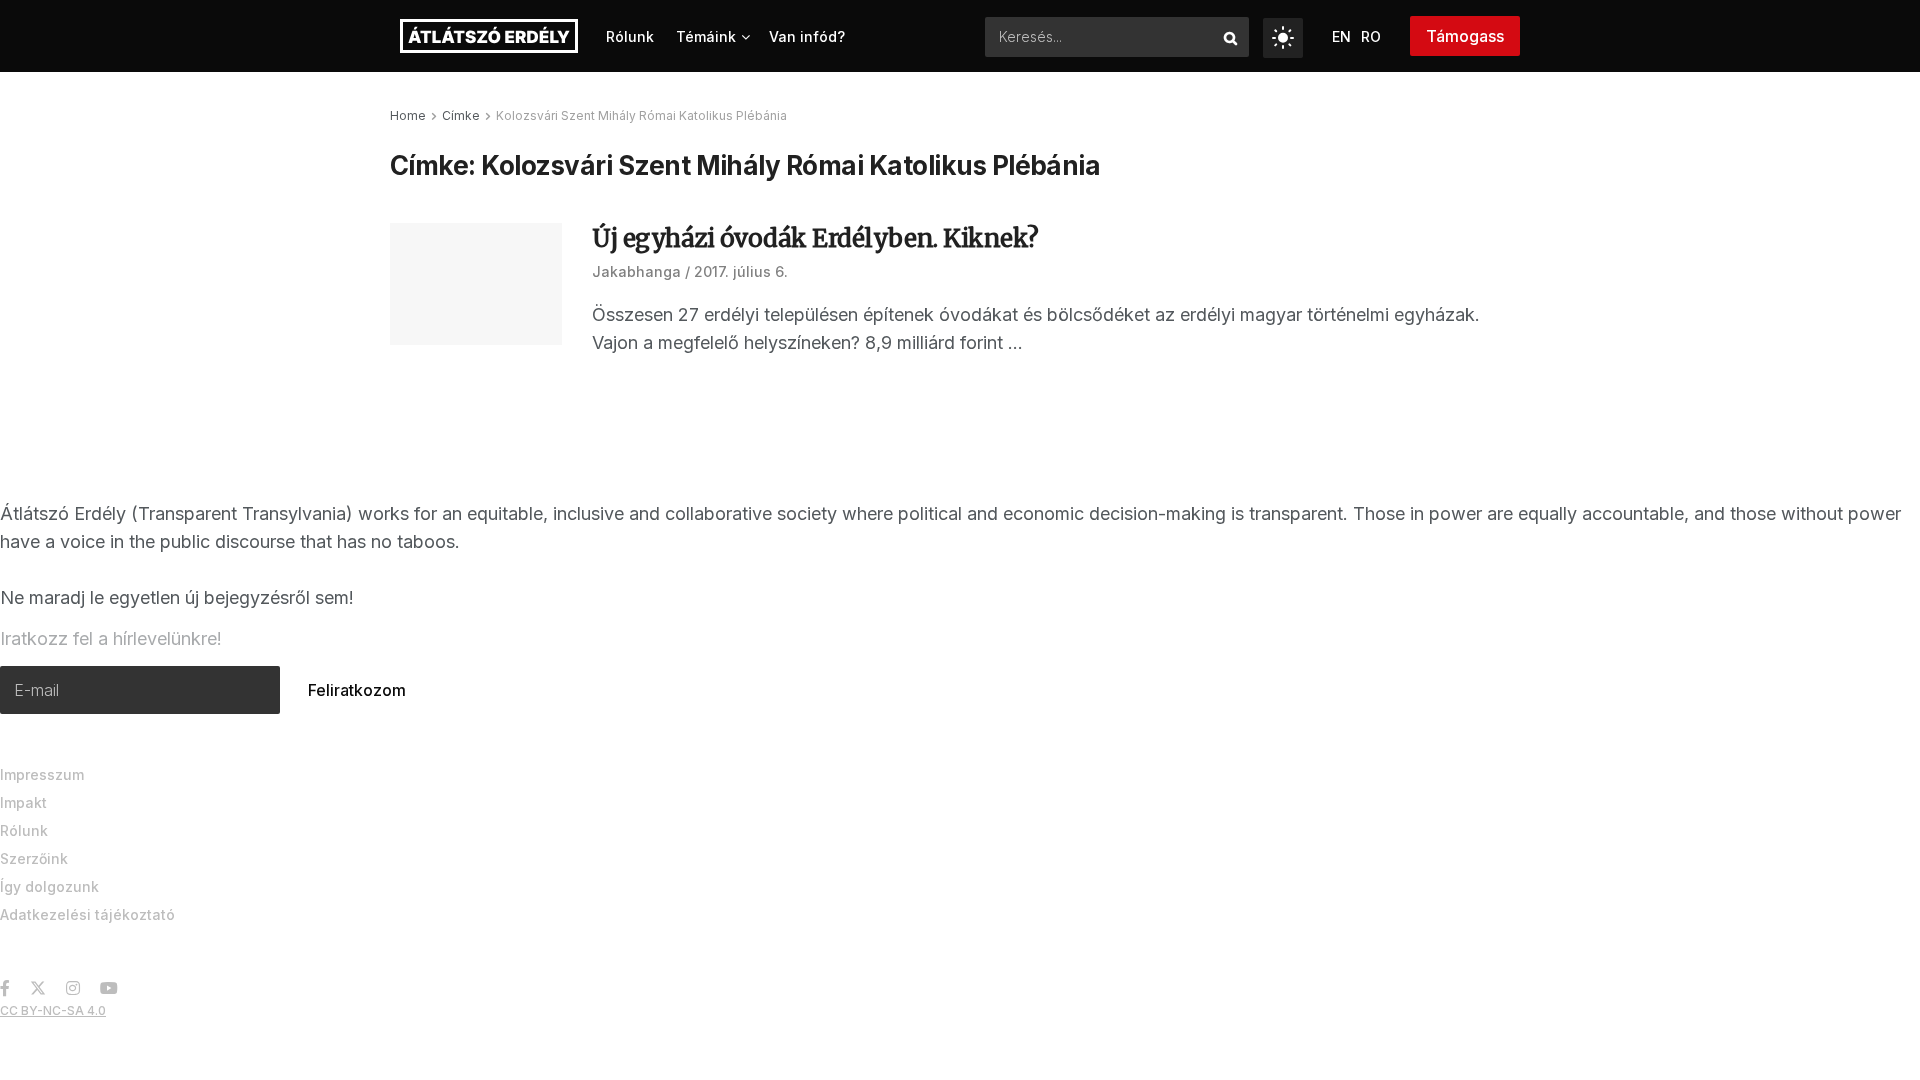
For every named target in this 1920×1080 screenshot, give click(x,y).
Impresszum (42, 774)
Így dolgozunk (49, 886)
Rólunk (630, 36)
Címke (461, 115)
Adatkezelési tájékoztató (87, 914)
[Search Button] (1231, 37)
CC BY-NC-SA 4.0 (53, 1010)
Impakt (23, 802)
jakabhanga (636, 271)
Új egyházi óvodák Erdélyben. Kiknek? (815, 238)
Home (408, 115)
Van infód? (807, 36)
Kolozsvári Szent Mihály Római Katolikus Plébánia (641, 115)
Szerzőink (34, 858)
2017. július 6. (741, 271)
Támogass (1465, 36)
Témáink (706, 36)
